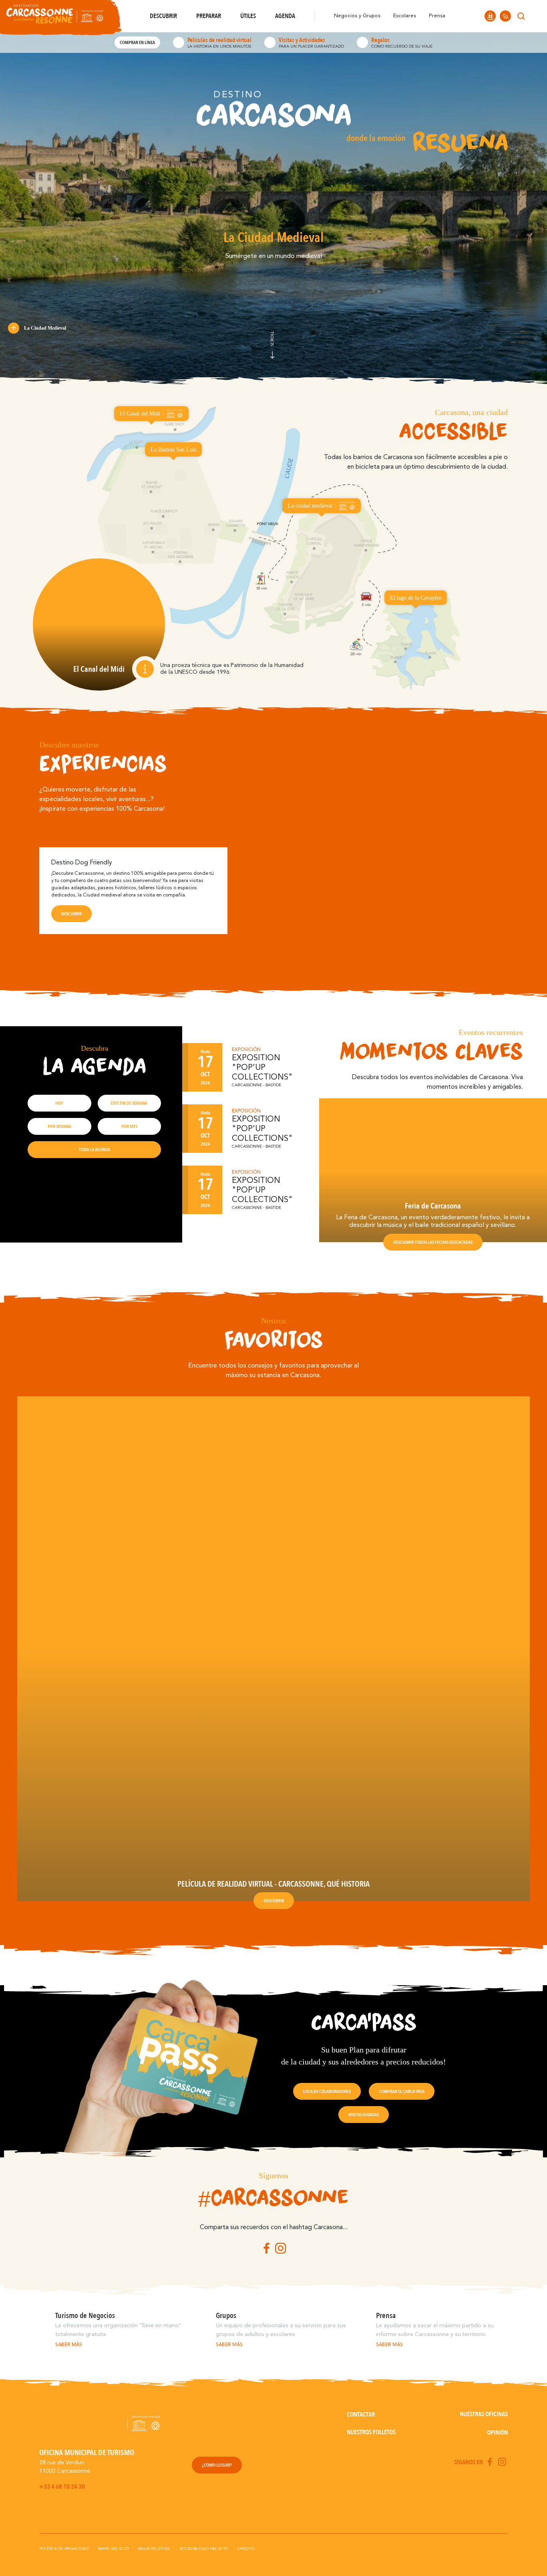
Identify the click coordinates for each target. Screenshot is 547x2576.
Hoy (59, 1103)
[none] (536, 16)
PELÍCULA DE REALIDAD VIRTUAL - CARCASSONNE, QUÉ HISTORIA (273, 1884)
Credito (246, 2549)
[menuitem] (536, 16)
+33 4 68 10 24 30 (62, 2487)
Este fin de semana (129, 1103)
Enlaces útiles (154, 2549)
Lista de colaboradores (327, 2091)
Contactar (361, 2415)
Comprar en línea (137, 42)
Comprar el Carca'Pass (402, 2091)
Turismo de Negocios (85, 2316)
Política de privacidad (64, 2549)
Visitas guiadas (364, 2115)
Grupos (226, 2316)
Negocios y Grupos (357, 16)
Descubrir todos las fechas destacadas (433, 1242)
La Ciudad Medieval (45, 328)
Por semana (59, 1126)
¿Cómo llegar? (217, 2465)
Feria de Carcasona (433, 1206)
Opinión (497, 2433)
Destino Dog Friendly (82, 863)
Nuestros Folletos (371, 2432)
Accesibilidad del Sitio (204, 2549)
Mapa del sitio (113, 2549)
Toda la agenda (95, 1150)
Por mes (129, 1126)
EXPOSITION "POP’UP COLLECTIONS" (262, 1068)
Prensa (437, 16)
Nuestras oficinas (484, 2414)
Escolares (405, 16)
